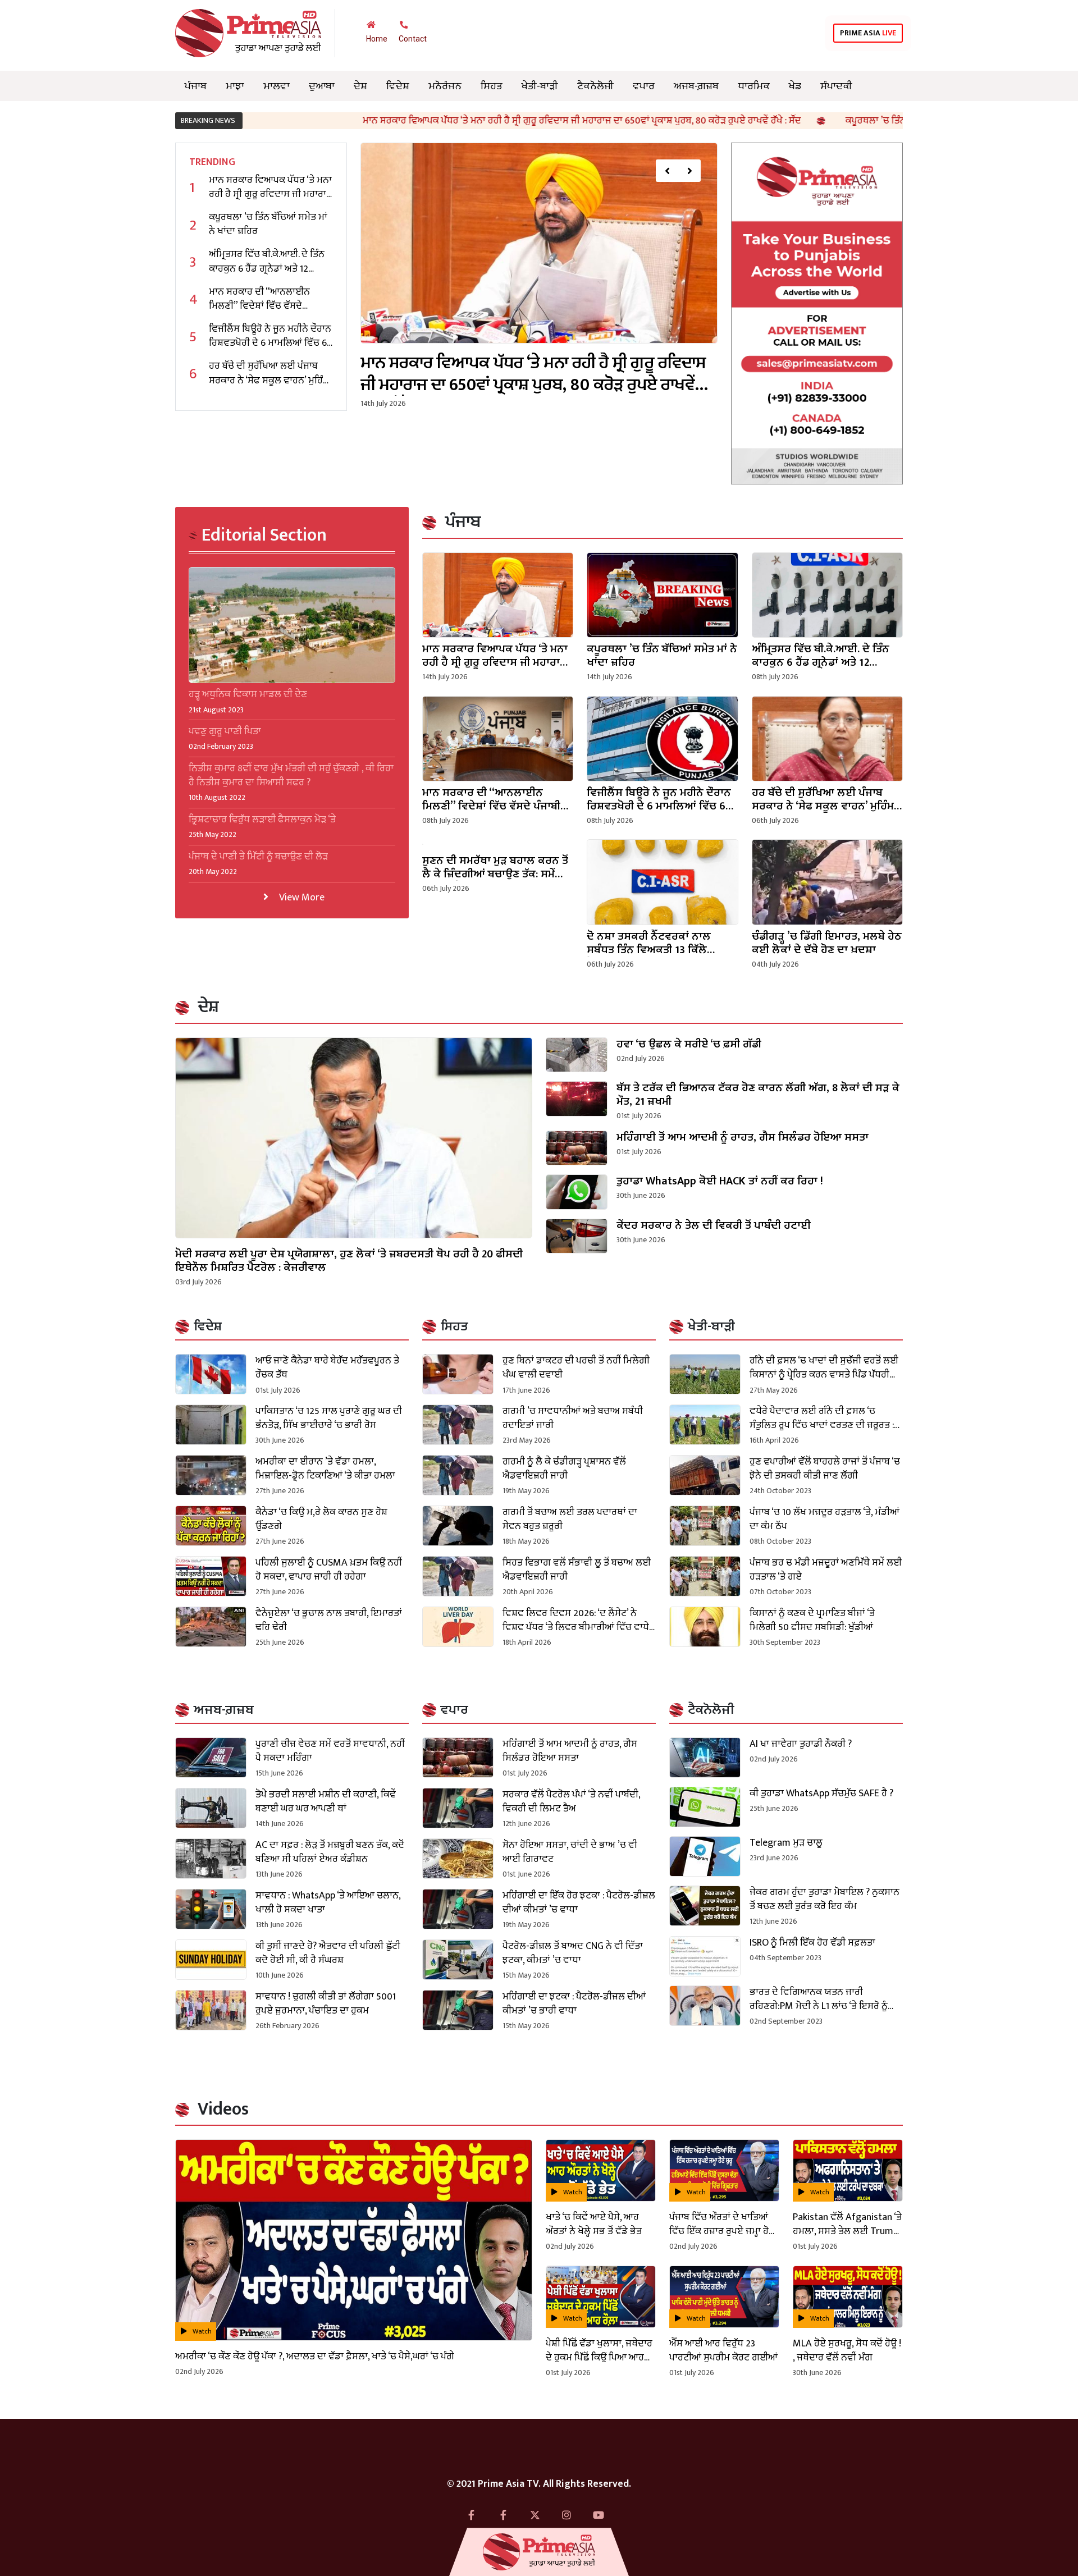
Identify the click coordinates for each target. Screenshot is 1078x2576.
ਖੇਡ (795, 86)
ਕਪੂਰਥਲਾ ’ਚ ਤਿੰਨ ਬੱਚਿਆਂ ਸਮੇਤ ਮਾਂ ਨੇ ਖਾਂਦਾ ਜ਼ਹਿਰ (777, 121)
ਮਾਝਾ (235, 86)
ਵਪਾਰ (644, 86)
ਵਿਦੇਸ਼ (398, 86)
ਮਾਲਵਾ (277, 86)
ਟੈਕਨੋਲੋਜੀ (595, 86)
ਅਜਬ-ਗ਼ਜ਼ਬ (696, 86)
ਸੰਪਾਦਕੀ (836, 86)
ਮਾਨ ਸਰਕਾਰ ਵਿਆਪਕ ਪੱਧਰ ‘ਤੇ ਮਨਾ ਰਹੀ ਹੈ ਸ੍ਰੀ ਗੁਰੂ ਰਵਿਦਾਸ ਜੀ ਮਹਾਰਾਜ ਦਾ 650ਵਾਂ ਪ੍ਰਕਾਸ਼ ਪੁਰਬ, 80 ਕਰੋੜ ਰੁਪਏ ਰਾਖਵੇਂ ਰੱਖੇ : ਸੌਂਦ (429, 121)
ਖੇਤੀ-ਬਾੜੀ (540, 86)
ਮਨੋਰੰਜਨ (445, 86)
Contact (413, 39)
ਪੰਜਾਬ (196, 86)
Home (377, 39)
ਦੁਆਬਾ (322, 86)
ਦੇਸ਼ (360, 86)
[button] (667, 171)
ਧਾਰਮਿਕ (754, 86)
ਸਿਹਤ (492, 86)
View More (301, 897)
